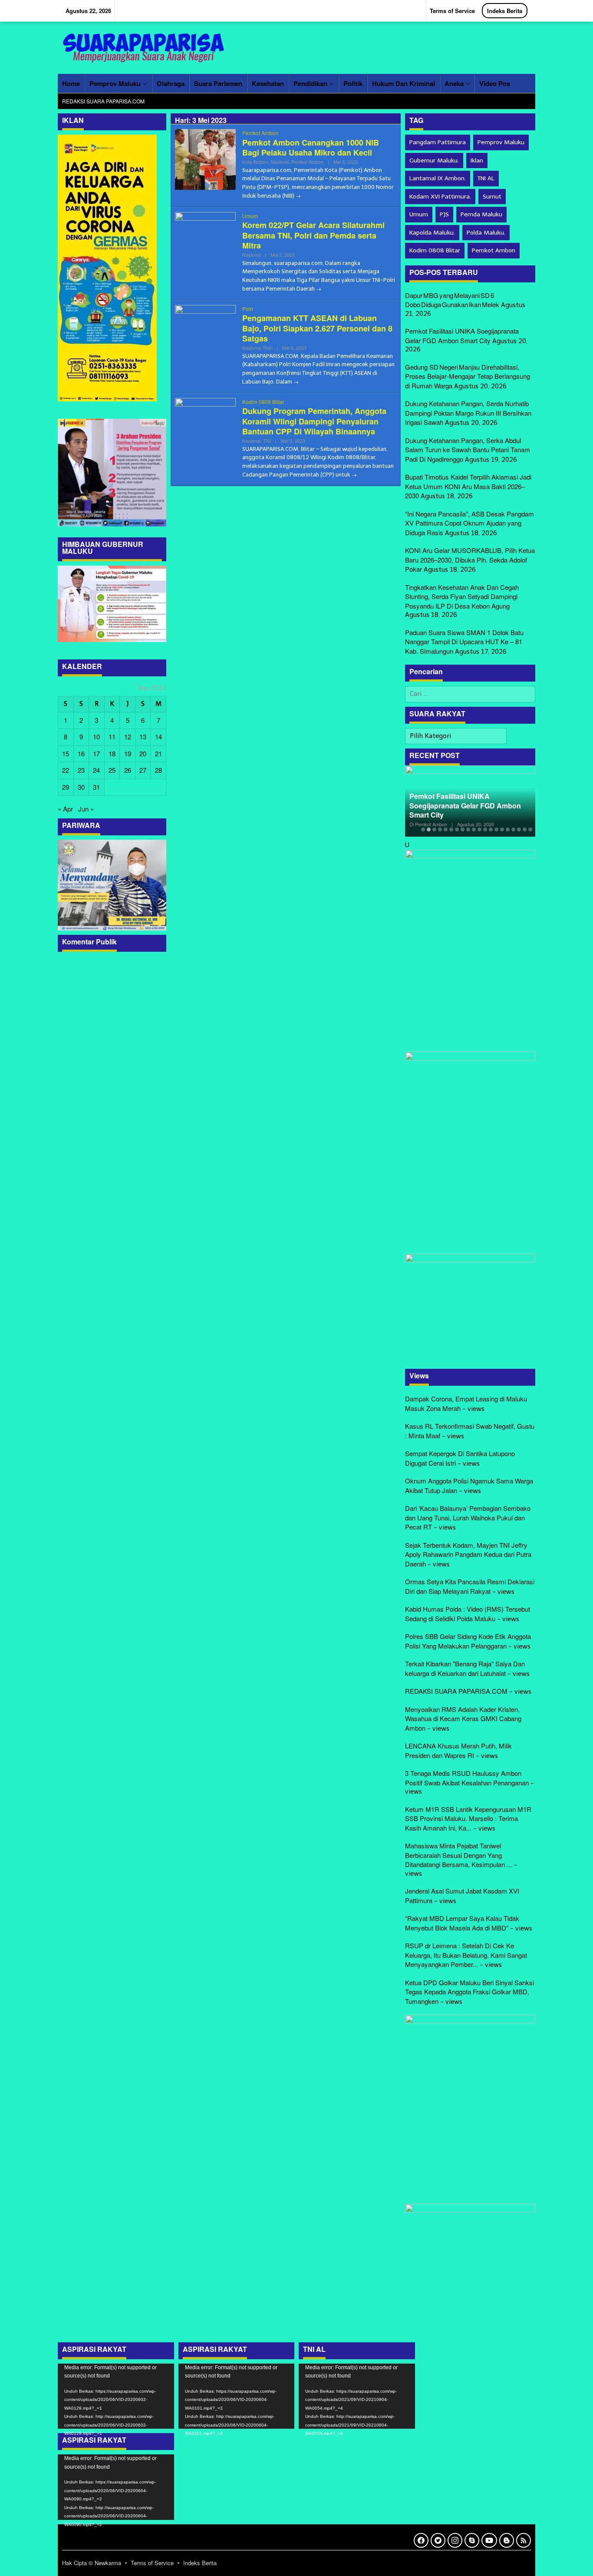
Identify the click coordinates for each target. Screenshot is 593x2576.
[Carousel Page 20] (530, 829)
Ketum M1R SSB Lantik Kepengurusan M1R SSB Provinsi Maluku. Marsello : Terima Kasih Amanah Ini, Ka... (468, 1818)
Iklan (477, 161)
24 (96, 770)
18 (112, 753)
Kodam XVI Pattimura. (440, 197)
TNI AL (486, 178)
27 (143, 770)
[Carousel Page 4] (440, 829)
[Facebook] (421, 2540)
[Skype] (472, 2540)
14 (158, 737)
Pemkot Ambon (260, 133)
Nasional (280, 162)
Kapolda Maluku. (432, 233)
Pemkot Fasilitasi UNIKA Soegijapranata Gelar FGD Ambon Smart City (462, 336)
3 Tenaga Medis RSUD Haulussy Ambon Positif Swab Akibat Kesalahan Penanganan (467, 1778)
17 (96, 753)
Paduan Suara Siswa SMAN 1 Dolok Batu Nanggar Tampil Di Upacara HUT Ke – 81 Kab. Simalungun (464, 642)
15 (66, 753)
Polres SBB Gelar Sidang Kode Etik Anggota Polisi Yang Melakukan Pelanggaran (468, 1641)
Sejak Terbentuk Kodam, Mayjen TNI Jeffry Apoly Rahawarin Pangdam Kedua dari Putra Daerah (468, 1554)
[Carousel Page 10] (474, 829)
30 (81, 787)
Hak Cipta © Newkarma (92, 2563)
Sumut (492, 197)
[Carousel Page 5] (446, 829)
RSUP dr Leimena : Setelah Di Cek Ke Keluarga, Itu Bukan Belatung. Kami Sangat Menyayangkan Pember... (466, 1955)
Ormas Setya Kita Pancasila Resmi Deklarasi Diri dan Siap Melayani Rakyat (470, 1586)
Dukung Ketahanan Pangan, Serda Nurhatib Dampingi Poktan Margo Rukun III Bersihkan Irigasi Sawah (468, 413)
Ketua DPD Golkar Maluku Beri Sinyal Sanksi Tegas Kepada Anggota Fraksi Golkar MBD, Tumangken (469, 1992)
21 (158, 753)
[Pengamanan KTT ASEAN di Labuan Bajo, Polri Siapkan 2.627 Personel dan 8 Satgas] (296, 381)
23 (81, 770)
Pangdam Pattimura (438, 142)
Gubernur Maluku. (434, 161)
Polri (248, 309)
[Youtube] (489, 2540)
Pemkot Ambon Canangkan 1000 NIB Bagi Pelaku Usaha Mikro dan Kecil (311, 147)
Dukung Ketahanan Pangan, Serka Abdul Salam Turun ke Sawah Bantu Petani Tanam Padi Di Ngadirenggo (468, 450)
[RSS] (524, 2540)
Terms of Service (152, 2563)
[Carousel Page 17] (513, 829)
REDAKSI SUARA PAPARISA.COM (456, 1691)
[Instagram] (455, 2540)
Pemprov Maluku (501, 142)
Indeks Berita (200, 2563)
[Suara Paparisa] (145, 47)
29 (66, 787)
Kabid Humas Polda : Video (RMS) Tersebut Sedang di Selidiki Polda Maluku (468, 1614)
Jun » (86, 809)
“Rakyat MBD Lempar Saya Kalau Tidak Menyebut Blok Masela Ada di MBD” (462, 1923)
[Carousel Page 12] (485, 829)
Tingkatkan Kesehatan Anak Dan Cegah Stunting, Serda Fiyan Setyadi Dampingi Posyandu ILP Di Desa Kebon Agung (462, 596)
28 (158, 770)
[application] (116, 2396)
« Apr (65, 809)
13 (143, 737)
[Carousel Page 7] (457, 829)
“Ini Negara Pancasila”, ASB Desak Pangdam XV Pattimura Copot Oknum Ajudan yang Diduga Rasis (469, 523)
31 (96, 787)
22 (66, 770)
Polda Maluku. (486, 233)
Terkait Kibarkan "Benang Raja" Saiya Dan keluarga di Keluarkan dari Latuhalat (465, 1668)
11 (112, 737)
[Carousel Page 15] (502, 829)
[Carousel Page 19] (525, 829)
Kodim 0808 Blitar (263, 402)
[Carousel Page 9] (468, 829)
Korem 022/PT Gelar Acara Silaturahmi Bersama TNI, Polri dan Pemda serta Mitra (313, 235)
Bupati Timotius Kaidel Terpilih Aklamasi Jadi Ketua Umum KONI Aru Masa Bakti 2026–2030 (468, 486)
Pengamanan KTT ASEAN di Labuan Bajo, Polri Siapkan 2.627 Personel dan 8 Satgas (317, 328)
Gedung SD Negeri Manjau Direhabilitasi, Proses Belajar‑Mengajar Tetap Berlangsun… (452, 801)
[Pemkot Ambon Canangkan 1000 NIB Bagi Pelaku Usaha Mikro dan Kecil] (298, 195)
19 (128, 753)
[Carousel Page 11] (479, 829)
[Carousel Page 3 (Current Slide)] (434, 829)
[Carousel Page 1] (423, 829)
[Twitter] (438, 2540)
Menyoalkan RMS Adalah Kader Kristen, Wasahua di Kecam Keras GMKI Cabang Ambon (463, 1718)
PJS (444, 214)
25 (112, 770)
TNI (267, 440)
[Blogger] (507, 2540)
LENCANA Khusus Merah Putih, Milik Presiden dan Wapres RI (458, 1750)
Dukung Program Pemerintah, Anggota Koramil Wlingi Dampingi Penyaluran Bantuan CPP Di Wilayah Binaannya (314, 421)
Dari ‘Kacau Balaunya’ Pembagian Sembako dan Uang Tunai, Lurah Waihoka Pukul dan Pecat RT (468, 1517)
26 (128, 770)
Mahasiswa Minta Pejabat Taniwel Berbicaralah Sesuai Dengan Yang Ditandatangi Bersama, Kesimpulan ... (458, 1855)
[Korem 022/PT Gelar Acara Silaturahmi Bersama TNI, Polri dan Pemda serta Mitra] (319, 288)
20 (143, 753)
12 (128, 737)
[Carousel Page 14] (496, 829)
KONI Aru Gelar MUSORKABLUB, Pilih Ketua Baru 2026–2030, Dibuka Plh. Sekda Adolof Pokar (470, 560)
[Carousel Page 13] (491, 829)
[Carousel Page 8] (463, 829)
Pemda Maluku (481, 214)
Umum (250, 216)
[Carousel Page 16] (508, 829)
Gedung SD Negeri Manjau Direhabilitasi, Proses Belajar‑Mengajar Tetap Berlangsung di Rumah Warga (468, 376)
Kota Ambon (255, 162)
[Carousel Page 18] (519, 829)
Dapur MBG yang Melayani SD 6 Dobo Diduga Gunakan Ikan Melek (452, 300)
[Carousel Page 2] (429, 829)
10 (96, 737)
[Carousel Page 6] (451, 829)
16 (81, 753)
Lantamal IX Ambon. (438, 178)
